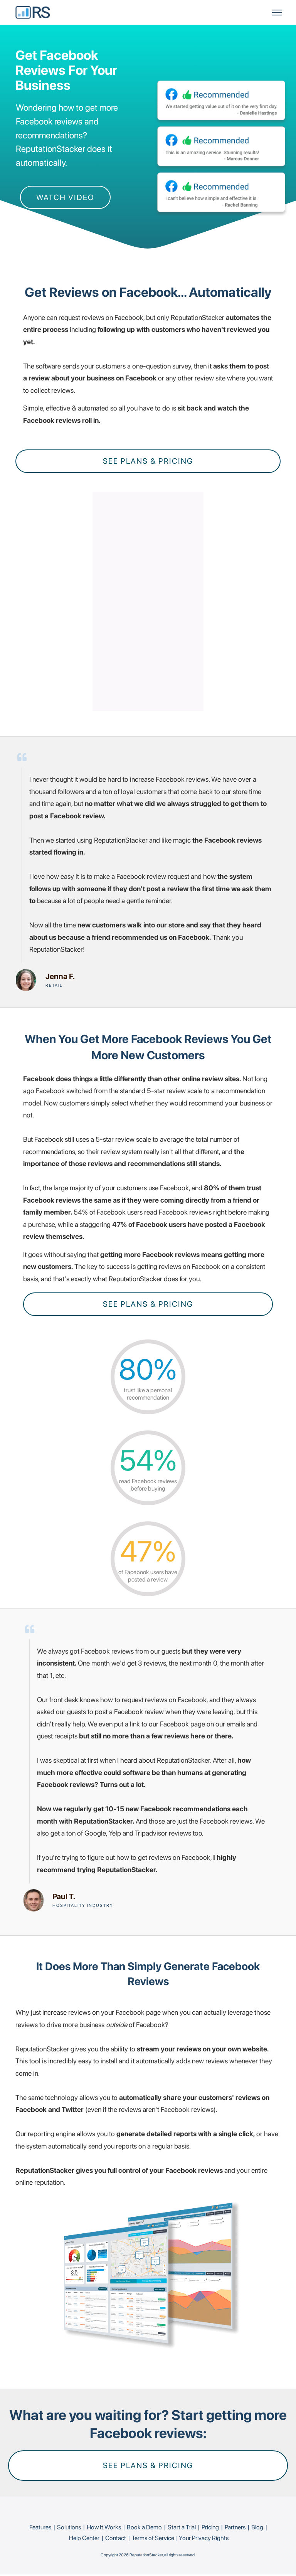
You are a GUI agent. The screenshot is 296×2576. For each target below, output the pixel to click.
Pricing (210, 2527)
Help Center (84, 2538)
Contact (116, 2538)
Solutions (69, 2527)
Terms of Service (153, 2538)
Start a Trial (182, 2527)
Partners (235, 2527)
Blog (257, 2527)
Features (40, 2527)
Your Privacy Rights (204, 2538)
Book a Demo (144, 2527)
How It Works (104, 2527)
